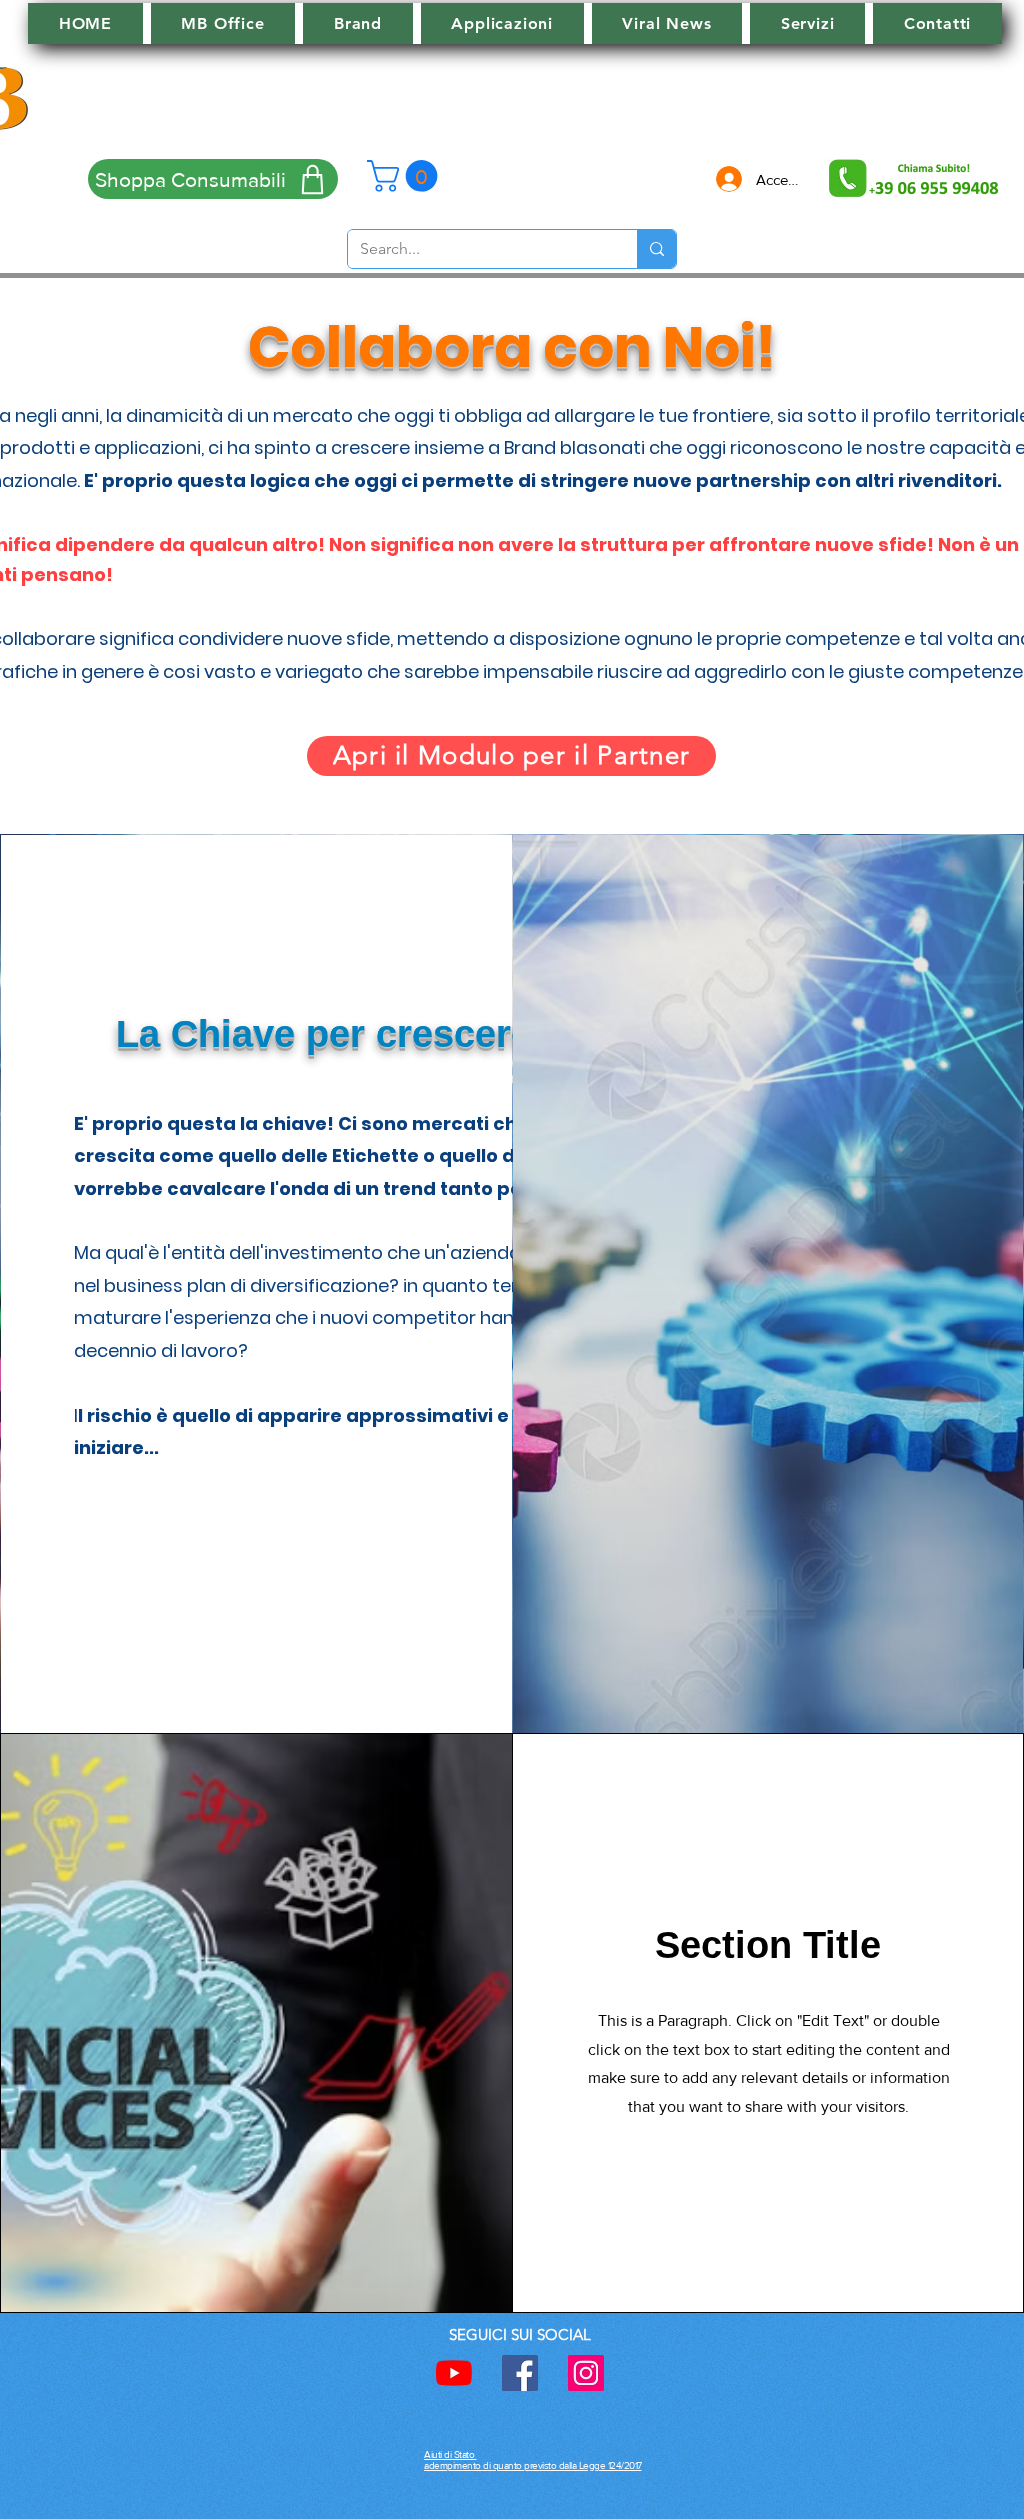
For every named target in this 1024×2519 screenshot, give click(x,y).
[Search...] (656, 249)
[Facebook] (520, 2373)
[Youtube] (454, 2373)
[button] (406, 176)
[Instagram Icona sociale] (586, 2373)
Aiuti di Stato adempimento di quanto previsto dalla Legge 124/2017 (533, 2460)
